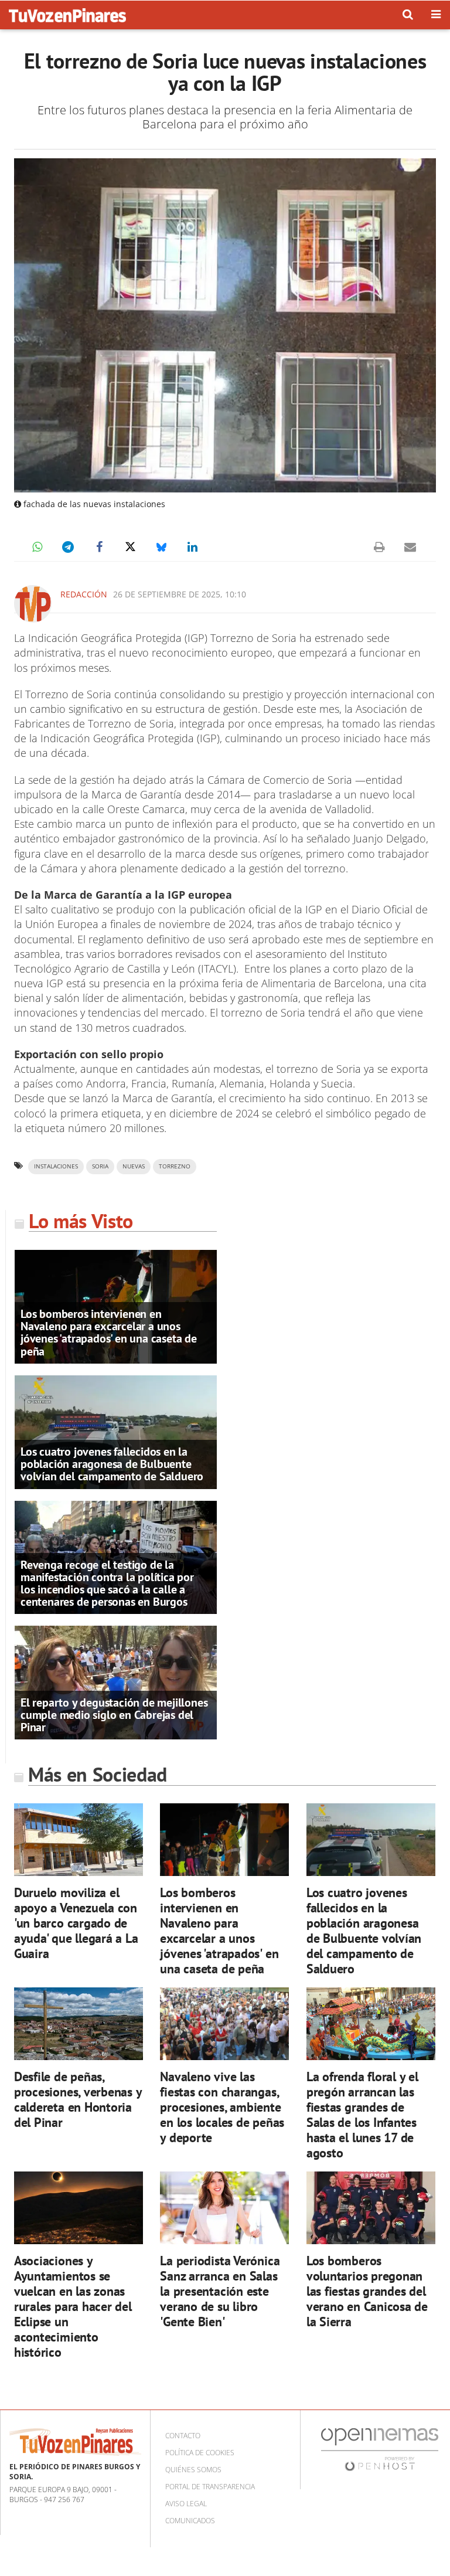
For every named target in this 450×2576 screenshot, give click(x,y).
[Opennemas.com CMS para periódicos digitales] (380, 2449)
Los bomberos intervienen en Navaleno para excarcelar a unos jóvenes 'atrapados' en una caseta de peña (109, 1333)
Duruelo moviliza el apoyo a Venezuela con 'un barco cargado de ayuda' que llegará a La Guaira (76, 1923)
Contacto (183, 2436)
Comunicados (190, 2521)
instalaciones (56, 1166)
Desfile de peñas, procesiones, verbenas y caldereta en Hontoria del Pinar (78, 2099)
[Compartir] (37, 547)
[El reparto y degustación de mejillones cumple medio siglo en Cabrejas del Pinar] (116, 1682)
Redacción (84, 594)
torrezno (175, 1166)
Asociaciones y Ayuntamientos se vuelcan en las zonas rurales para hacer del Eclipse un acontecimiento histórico (73, 2306)
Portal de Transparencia (210, 2487)
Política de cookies (200, 2453)
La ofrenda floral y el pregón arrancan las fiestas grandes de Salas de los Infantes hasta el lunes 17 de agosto (362, 2114)
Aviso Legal (186, 2504)
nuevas (134, 1166)
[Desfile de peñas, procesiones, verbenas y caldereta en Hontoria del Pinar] (79, 2024)
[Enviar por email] (410, 547)
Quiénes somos (193, 2470)
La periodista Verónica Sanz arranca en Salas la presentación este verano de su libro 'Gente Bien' (220, 2291)
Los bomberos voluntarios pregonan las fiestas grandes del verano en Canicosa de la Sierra (367, 2291)
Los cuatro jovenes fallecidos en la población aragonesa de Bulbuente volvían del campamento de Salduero (112, 1464)
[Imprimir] (379, 547)
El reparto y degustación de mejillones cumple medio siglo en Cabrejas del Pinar (114, 1715)
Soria (100, 1166)
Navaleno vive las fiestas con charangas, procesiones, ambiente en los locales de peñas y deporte (222, 2107)
